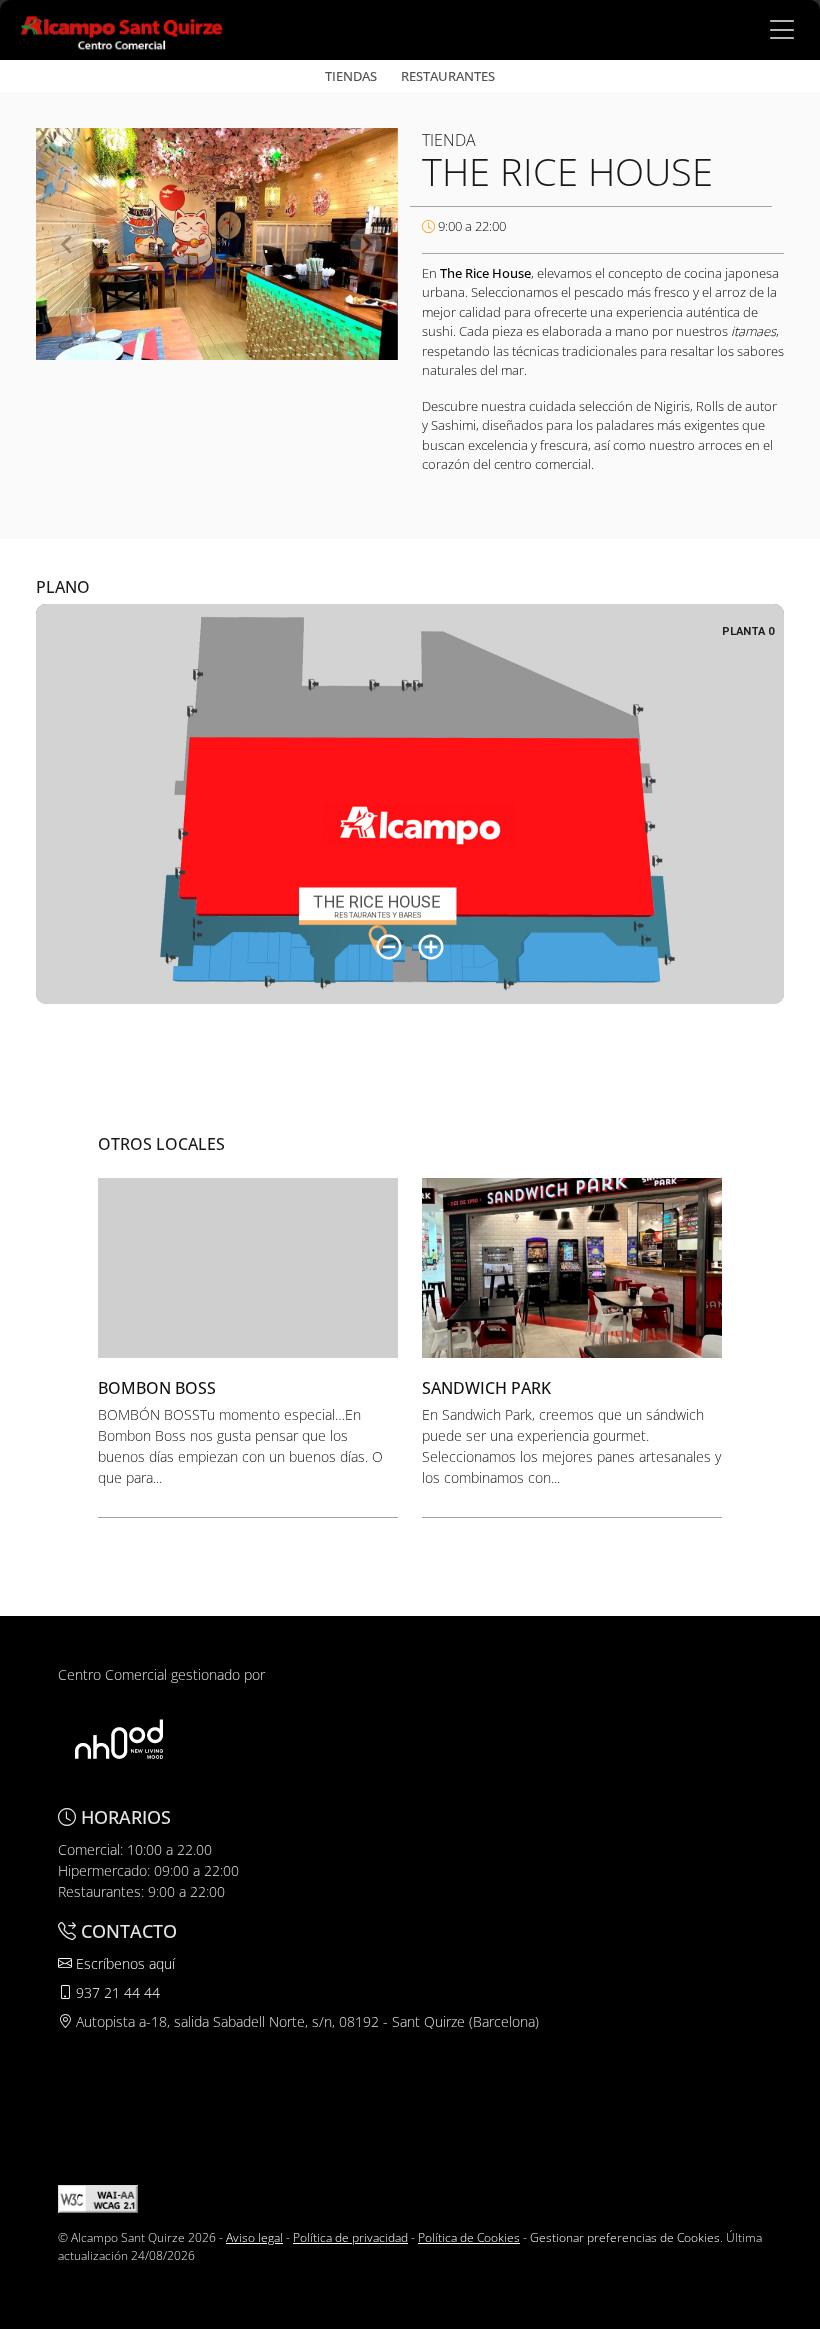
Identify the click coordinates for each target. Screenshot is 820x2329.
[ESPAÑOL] (122, 28)
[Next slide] (366, 244)
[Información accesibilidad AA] (98, 2197)
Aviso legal (254, 2237)
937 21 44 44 (116, 1992)
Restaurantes (448, 76)
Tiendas (351, 76)
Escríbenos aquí (123, 1963)
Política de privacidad (350, 2237)
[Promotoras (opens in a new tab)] (119, 1738)
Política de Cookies (469, 2237)
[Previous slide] (68, 244)
